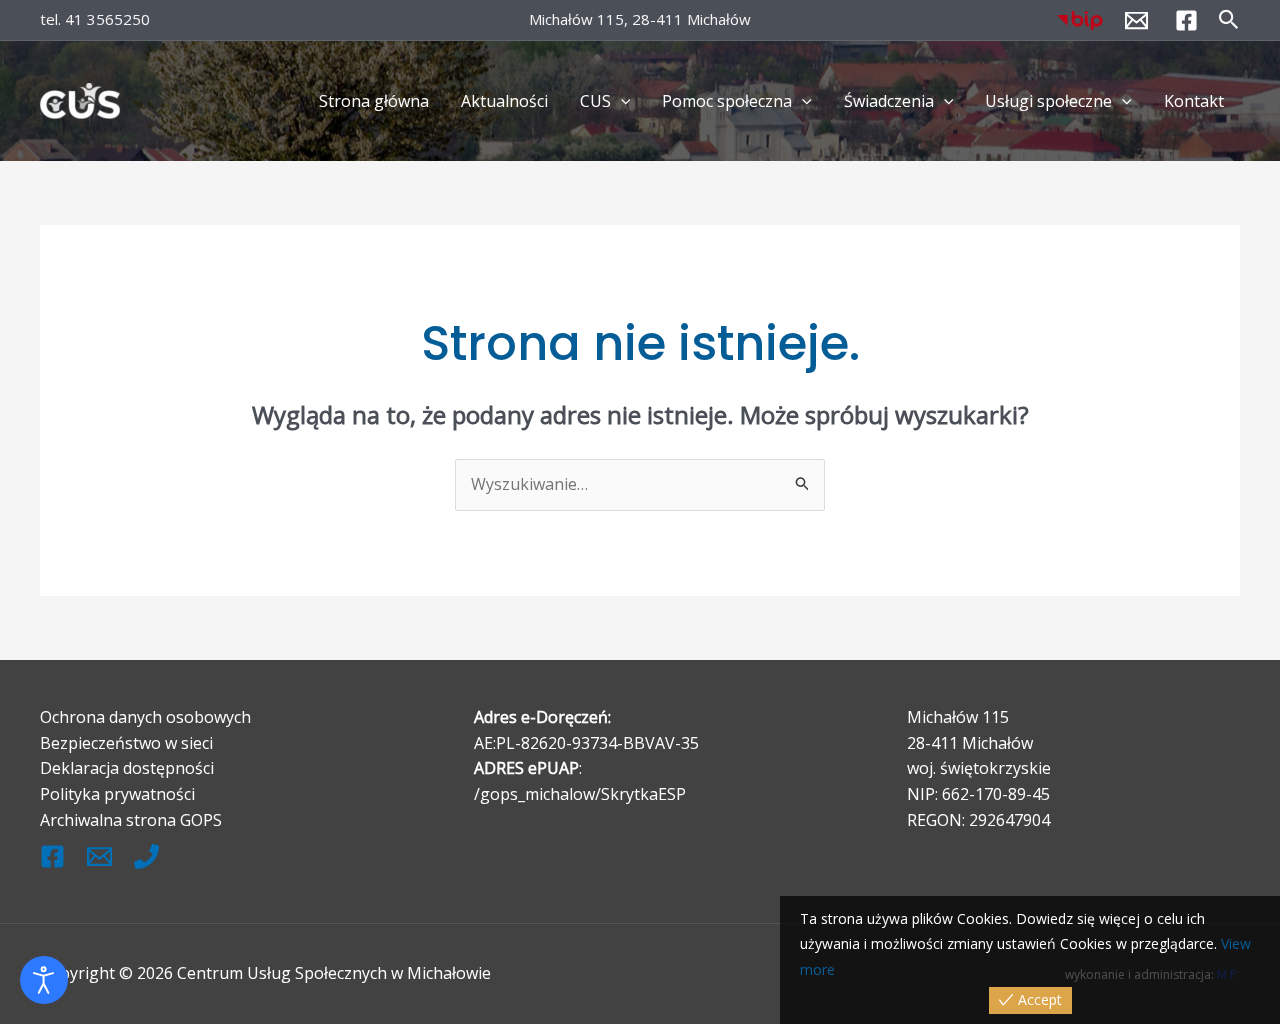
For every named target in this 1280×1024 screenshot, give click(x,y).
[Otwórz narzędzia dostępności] (44, 980)
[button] (1229, 20)
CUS (595, 101)
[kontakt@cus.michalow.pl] (1136, 20)
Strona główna (374, 101)
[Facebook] (1186, 20)
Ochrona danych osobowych (145, 717)
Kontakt (1194, 101)
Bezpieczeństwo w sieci (126, 743)
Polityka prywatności (117, 794)
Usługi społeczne (1048, 101)
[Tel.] (146, 856)
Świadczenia (889, 101)
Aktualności (504, 101)
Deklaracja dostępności (127, 768)
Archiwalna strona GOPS (131, 820)
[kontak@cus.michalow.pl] (99, 856)
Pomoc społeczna (727, 101)
